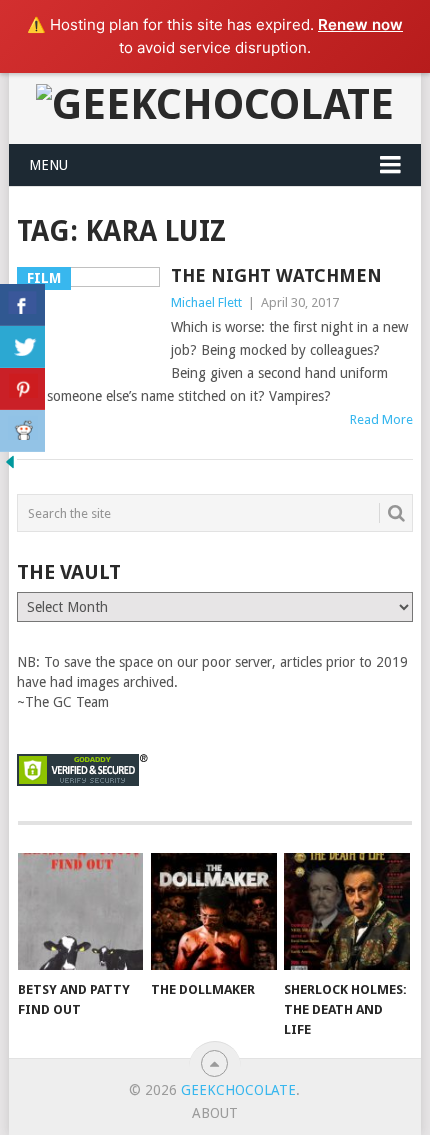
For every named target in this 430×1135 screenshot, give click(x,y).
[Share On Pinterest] (22, 389)
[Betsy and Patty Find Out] (80, 911)
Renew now (360, 24)
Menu (48, 165)
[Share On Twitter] (22, 347)
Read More (381, 419)
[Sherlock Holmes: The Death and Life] (346, 911)
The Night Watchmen (276, 275)
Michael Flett (206, 302)
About (215, 1113)
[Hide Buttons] (10, 467)
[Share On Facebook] (22, 305)
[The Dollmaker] (213, 911)
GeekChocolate (238, 1090)
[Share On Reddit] (22, 431)
